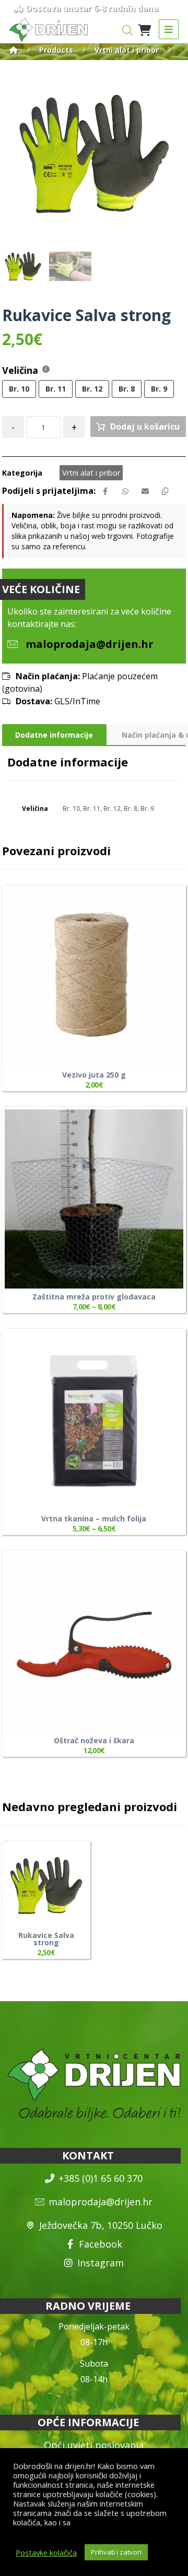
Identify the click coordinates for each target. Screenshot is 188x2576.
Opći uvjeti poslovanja (94, 2445)
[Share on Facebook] (105, 491)
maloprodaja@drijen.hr (101, 2202)
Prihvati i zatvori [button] (116, 2552)
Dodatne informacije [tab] (54, 735)
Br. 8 (131, 808)
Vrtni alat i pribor (91, 473)
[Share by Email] (145, 491)
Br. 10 (71, 808)
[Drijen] (14, 50)
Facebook (101, 2244)
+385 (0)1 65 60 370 (101, 2178)
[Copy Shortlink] (165, 491)
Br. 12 (112, 808)
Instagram (101, 2263)
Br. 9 (147, 808)
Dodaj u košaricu (145, 427)
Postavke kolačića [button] (46, 2553)
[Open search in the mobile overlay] (127, 30)
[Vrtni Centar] (49, 30)
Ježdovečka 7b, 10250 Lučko (101, 2225)
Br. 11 (92, 808)
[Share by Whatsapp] (125, 491)
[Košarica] (145, 29)
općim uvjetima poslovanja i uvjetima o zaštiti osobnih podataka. (91, 2527)
